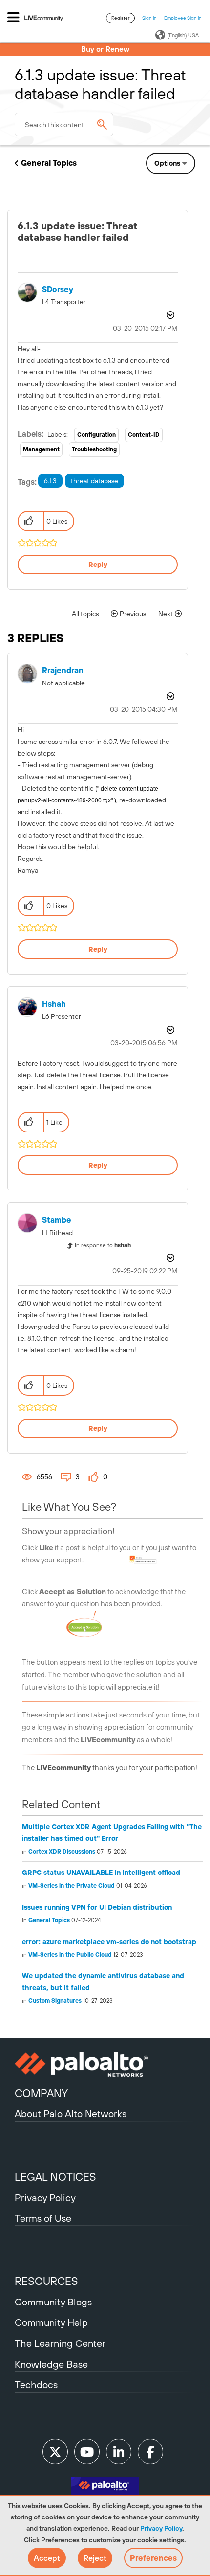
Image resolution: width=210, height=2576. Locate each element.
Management (41, 449)
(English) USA (183, 35)
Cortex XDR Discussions (62, 1852)
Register (120, 18)
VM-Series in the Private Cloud (72, 1886)
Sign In (149, 18)
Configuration (96, 435)
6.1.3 (50, 481)
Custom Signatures (55, 2001)
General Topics (49, 163)
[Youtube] (87, 2452)
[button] (47, 2558)
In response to (103, 1245)
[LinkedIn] (119, 2452)
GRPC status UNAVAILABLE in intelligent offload (101, 1873)
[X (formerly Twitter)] (55, 2452)
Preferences (153, 2558)
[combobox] (64, 124)
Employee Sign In (183, 18)
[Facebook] (150, 2452)
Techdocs (36, 2385)
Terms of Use (43, 2218)
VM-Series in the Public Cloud (70, 1955)
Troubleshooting (94, 449)
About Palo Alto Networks (71, 2114)
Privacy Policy (161, 2528)
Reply (98, 565)
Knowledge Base (51, 2364)
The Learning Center (60, 2343)
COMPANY (41, 2093)
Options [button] (167, 163)
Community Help (51, 2322)
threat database (94, 481)
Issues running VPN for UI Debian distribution (97, 1907)
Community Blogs (53, 2302)
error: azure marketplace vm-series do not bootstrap (109, 1942)
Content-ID (144, 435)
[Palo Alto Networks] (105, 2065)
